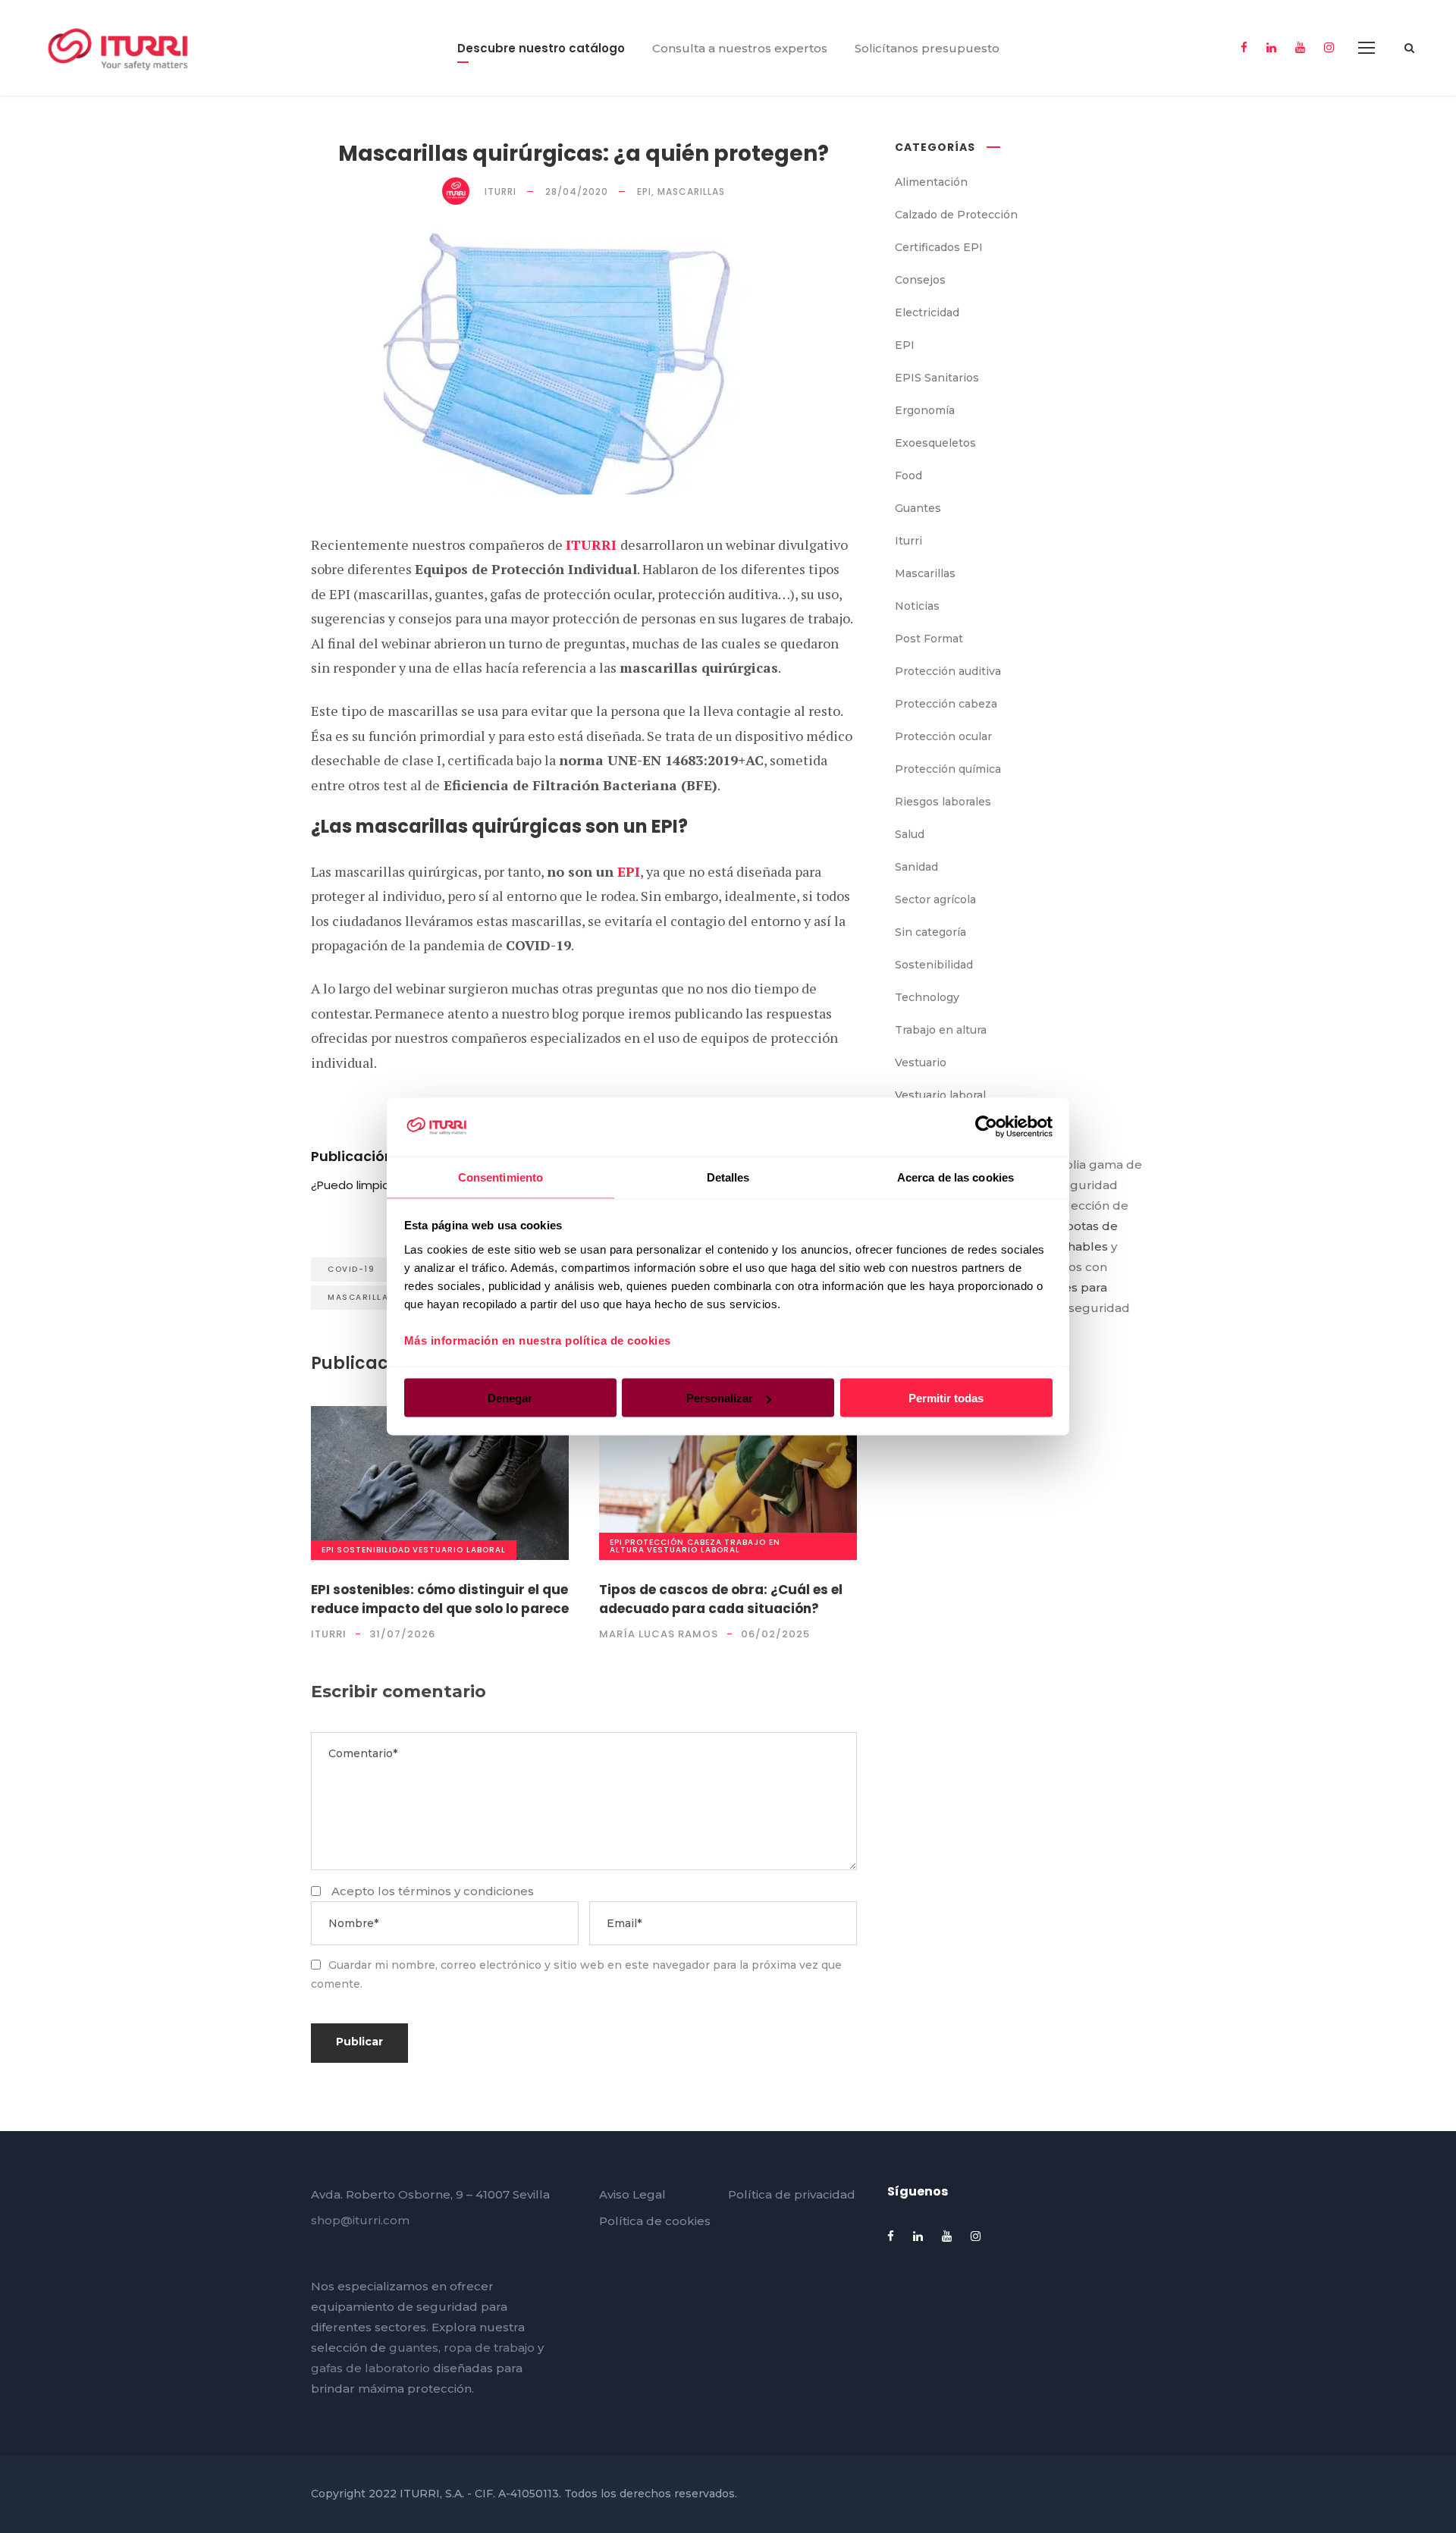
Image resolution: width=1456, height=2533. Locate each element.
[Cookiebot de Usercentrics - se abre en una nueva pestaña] (986, 1127)
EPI (629, 871)
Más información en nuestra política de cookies (538, 1340)
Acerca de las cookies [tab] (955, 1177)
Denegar (510, 1398)
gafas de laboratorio (370, 2368)
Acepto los (433, 1891)
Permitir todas (946, 1398)
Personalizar (720, 1398)
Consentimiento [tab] (500, 1177)
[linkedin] (1271, 47)
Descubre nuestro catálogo (541, 48)
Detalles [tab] (728, 1177)
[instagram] (1329, 47)
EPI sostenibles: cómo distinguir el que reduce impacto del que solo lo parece (440, 1599)
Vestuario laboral (459, 1550)
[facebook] (1244, 47)
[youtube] (1300, 47)
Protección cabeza (673, 1542)
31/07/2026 (402, 1634)
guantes (414, 2348)
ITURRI (593, 545)
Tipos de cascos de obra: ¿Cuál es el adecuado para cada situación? (721, 1599)
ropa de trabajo (489, 2348)
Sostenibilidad (373, 1550)
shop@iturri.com (360, 2220)
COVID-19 (351, 1269)
